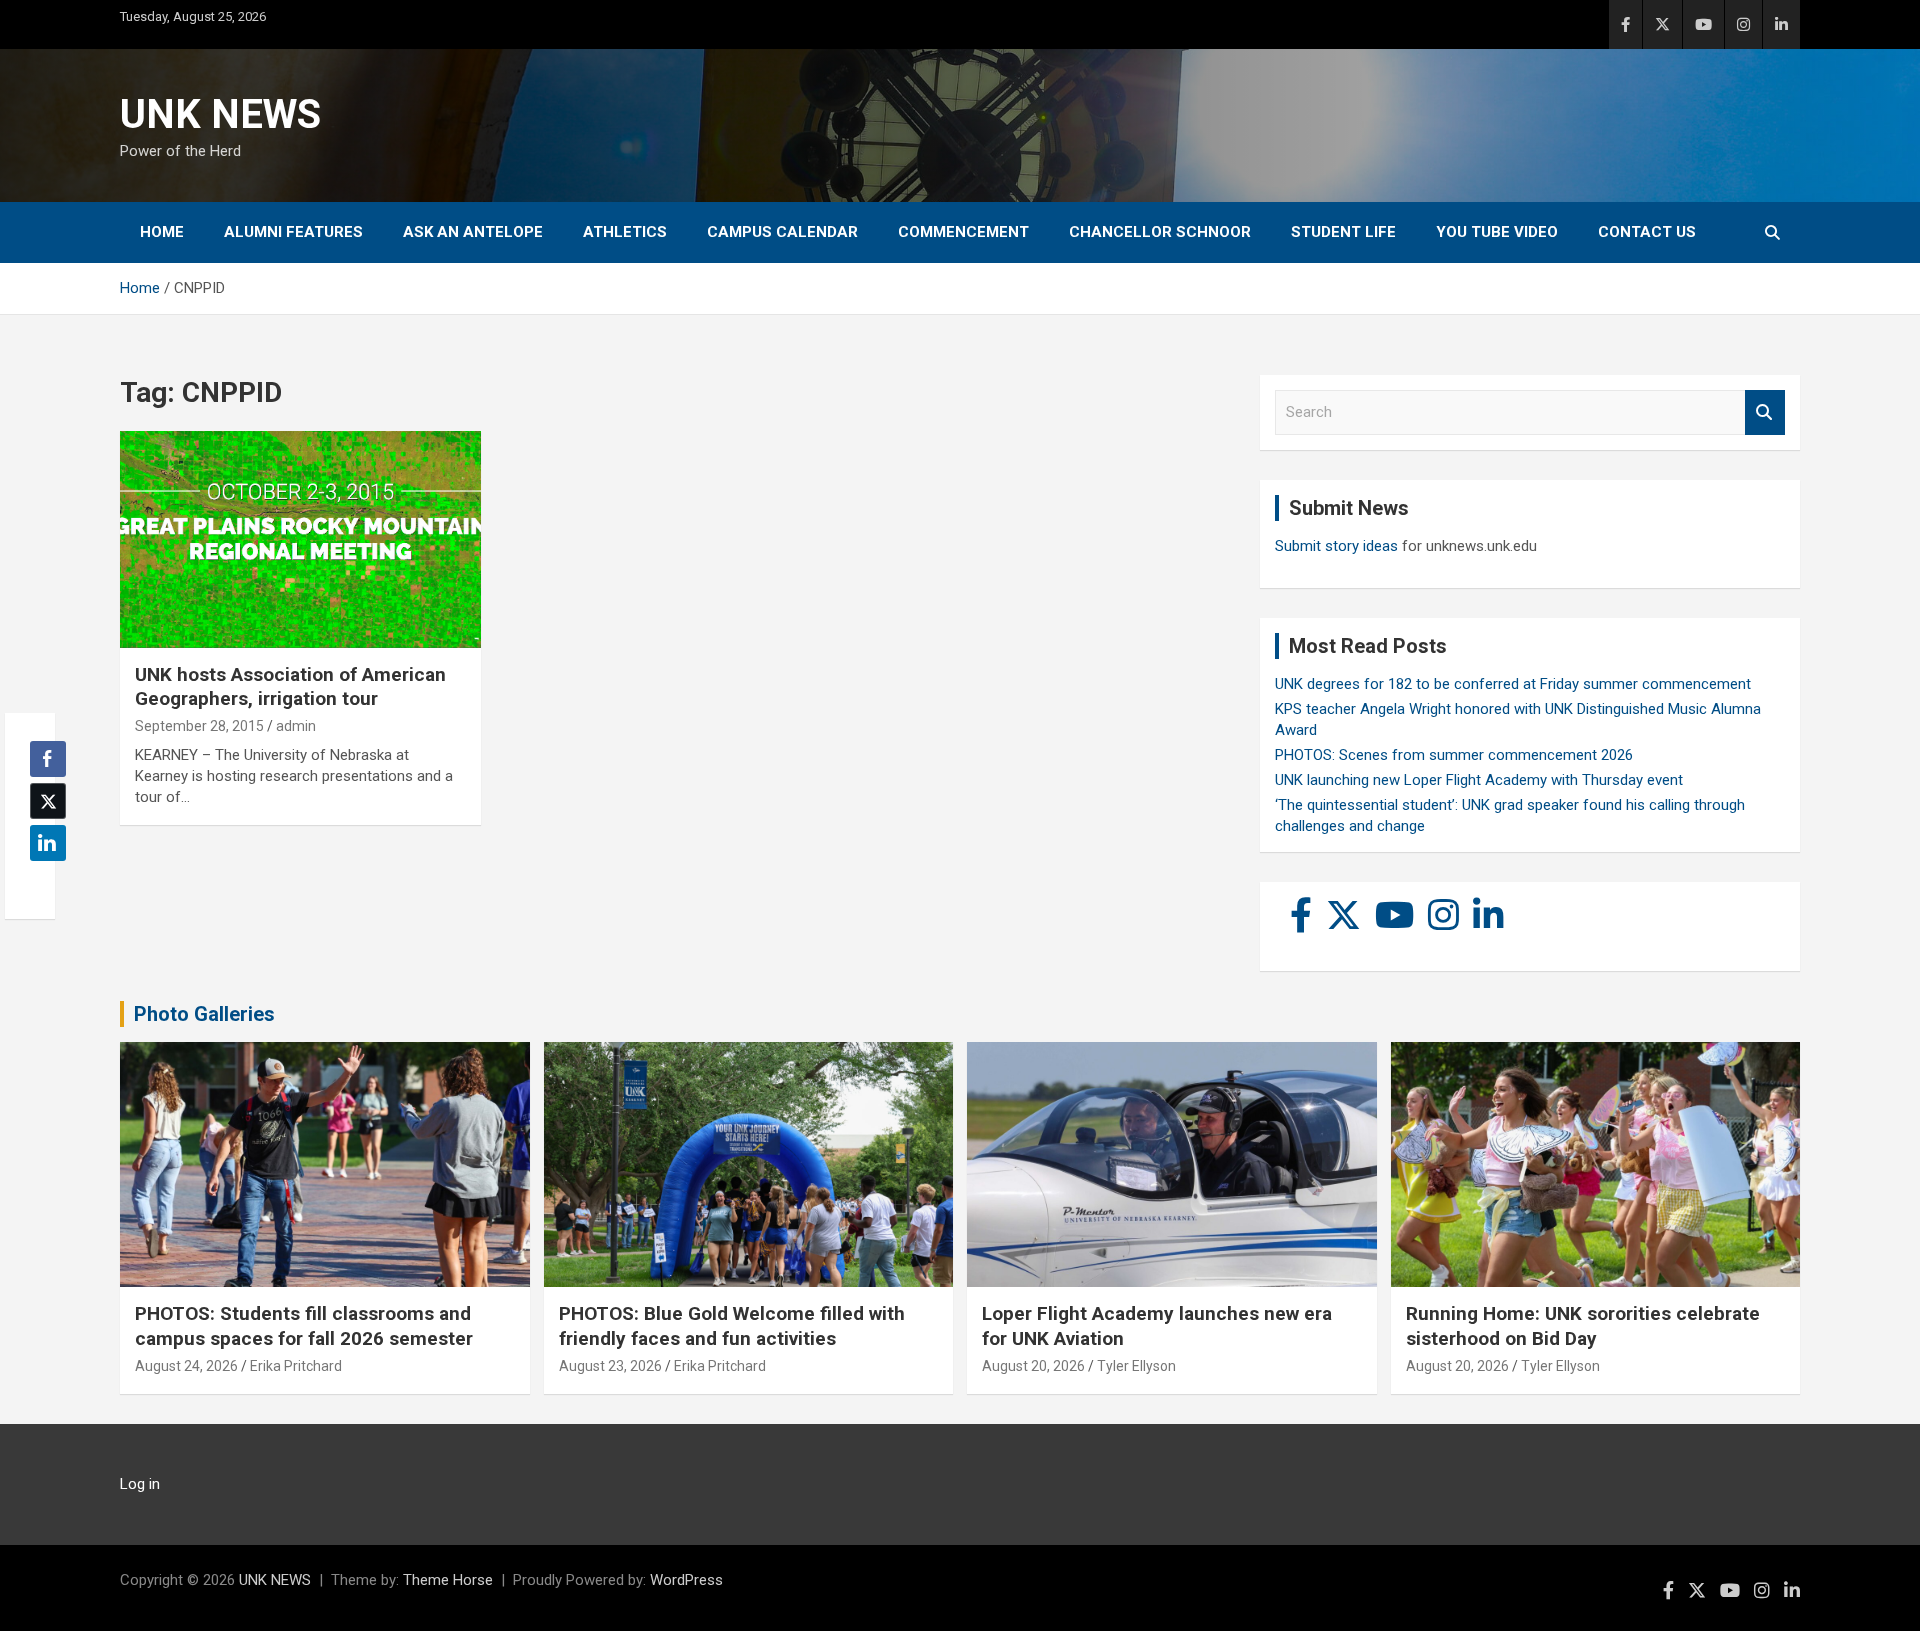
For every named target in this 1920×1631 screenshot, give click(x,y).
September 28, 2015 (199, 726)
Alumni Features (293, 232)
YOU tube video (1497, 232)
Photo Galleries (204, 1014)
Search (1765, 412)
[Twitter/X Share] (48, 801)
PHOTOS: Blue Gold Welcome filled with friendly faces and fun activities (732, 1326)
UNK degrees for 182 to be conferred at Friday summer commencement (1513, 684)
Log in (140, 1484)
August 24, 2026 (186, 1366)
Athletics (625, 232)
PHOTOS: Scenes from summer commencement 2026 (1454, 755)
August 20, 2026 (1033, 1366)
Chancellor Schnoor (1160, 232)
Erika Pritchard (296, 1366)
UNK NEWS (220, 114)
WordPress (686, 1580)
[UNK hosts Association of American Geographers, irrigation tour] (300, 540)
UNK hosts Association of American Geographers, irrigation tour (290, 687)
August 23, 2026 (610, 1366)
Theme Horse (448, 1580)
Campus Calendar (782, 232)
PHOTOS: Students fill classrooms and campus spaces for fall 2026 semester (304, 1326)
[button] (42, 882)
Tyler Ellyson (1136, 1366)
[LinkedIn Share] (48, 843)
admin (296, 726)
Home (162, 232)
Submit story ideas (1336, 546)
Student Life (1343, 232)
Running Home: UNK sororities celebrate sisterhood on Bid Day (1583, 1326)
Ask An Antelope (473, 232)
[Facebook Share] (48, 759)
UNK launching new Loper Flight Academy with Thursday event (1479, 780)
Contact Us (1647, 232)
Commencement (963, 232)
